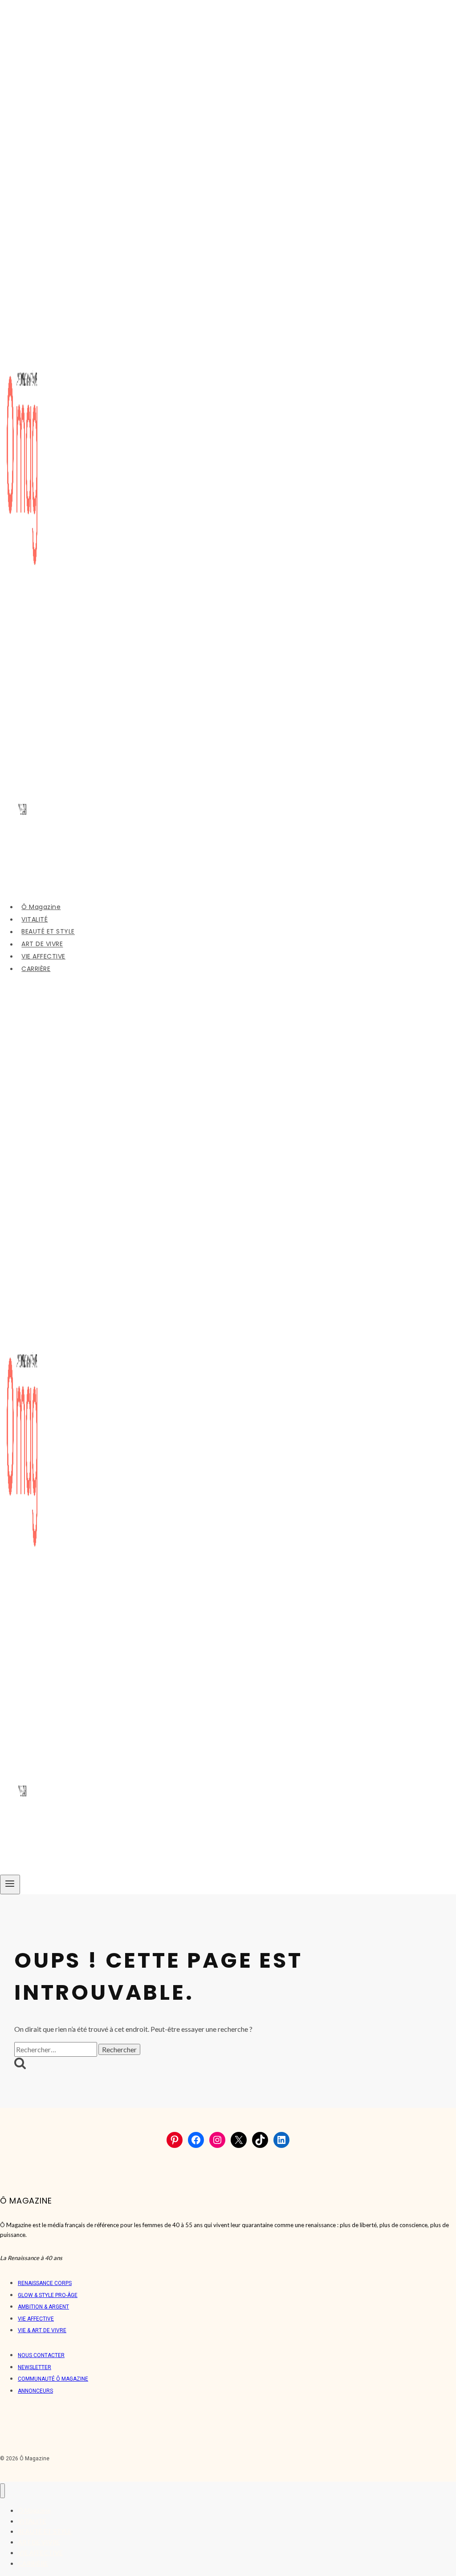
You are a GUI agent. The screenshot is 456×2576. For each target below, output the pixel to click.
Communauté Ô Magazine (53, 2379)
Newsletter (35, 2367)
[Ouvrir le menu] (10, 1884)
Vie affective (36, 2319)
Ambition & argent (43, 2307)
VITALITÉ (35, 919)
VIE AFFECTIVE (43, 956)
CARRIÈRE (36, 969)
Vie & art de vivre (42, 2330)
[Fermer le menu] (2, 2491)
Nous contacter (41, 2355)
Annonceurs (35, 2391)
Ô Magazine (41, 907)
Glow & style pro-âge (48, 2295)
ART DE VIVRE (42, 944)
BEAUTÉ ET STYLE (48, 932)
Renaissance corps (45, 2283)
